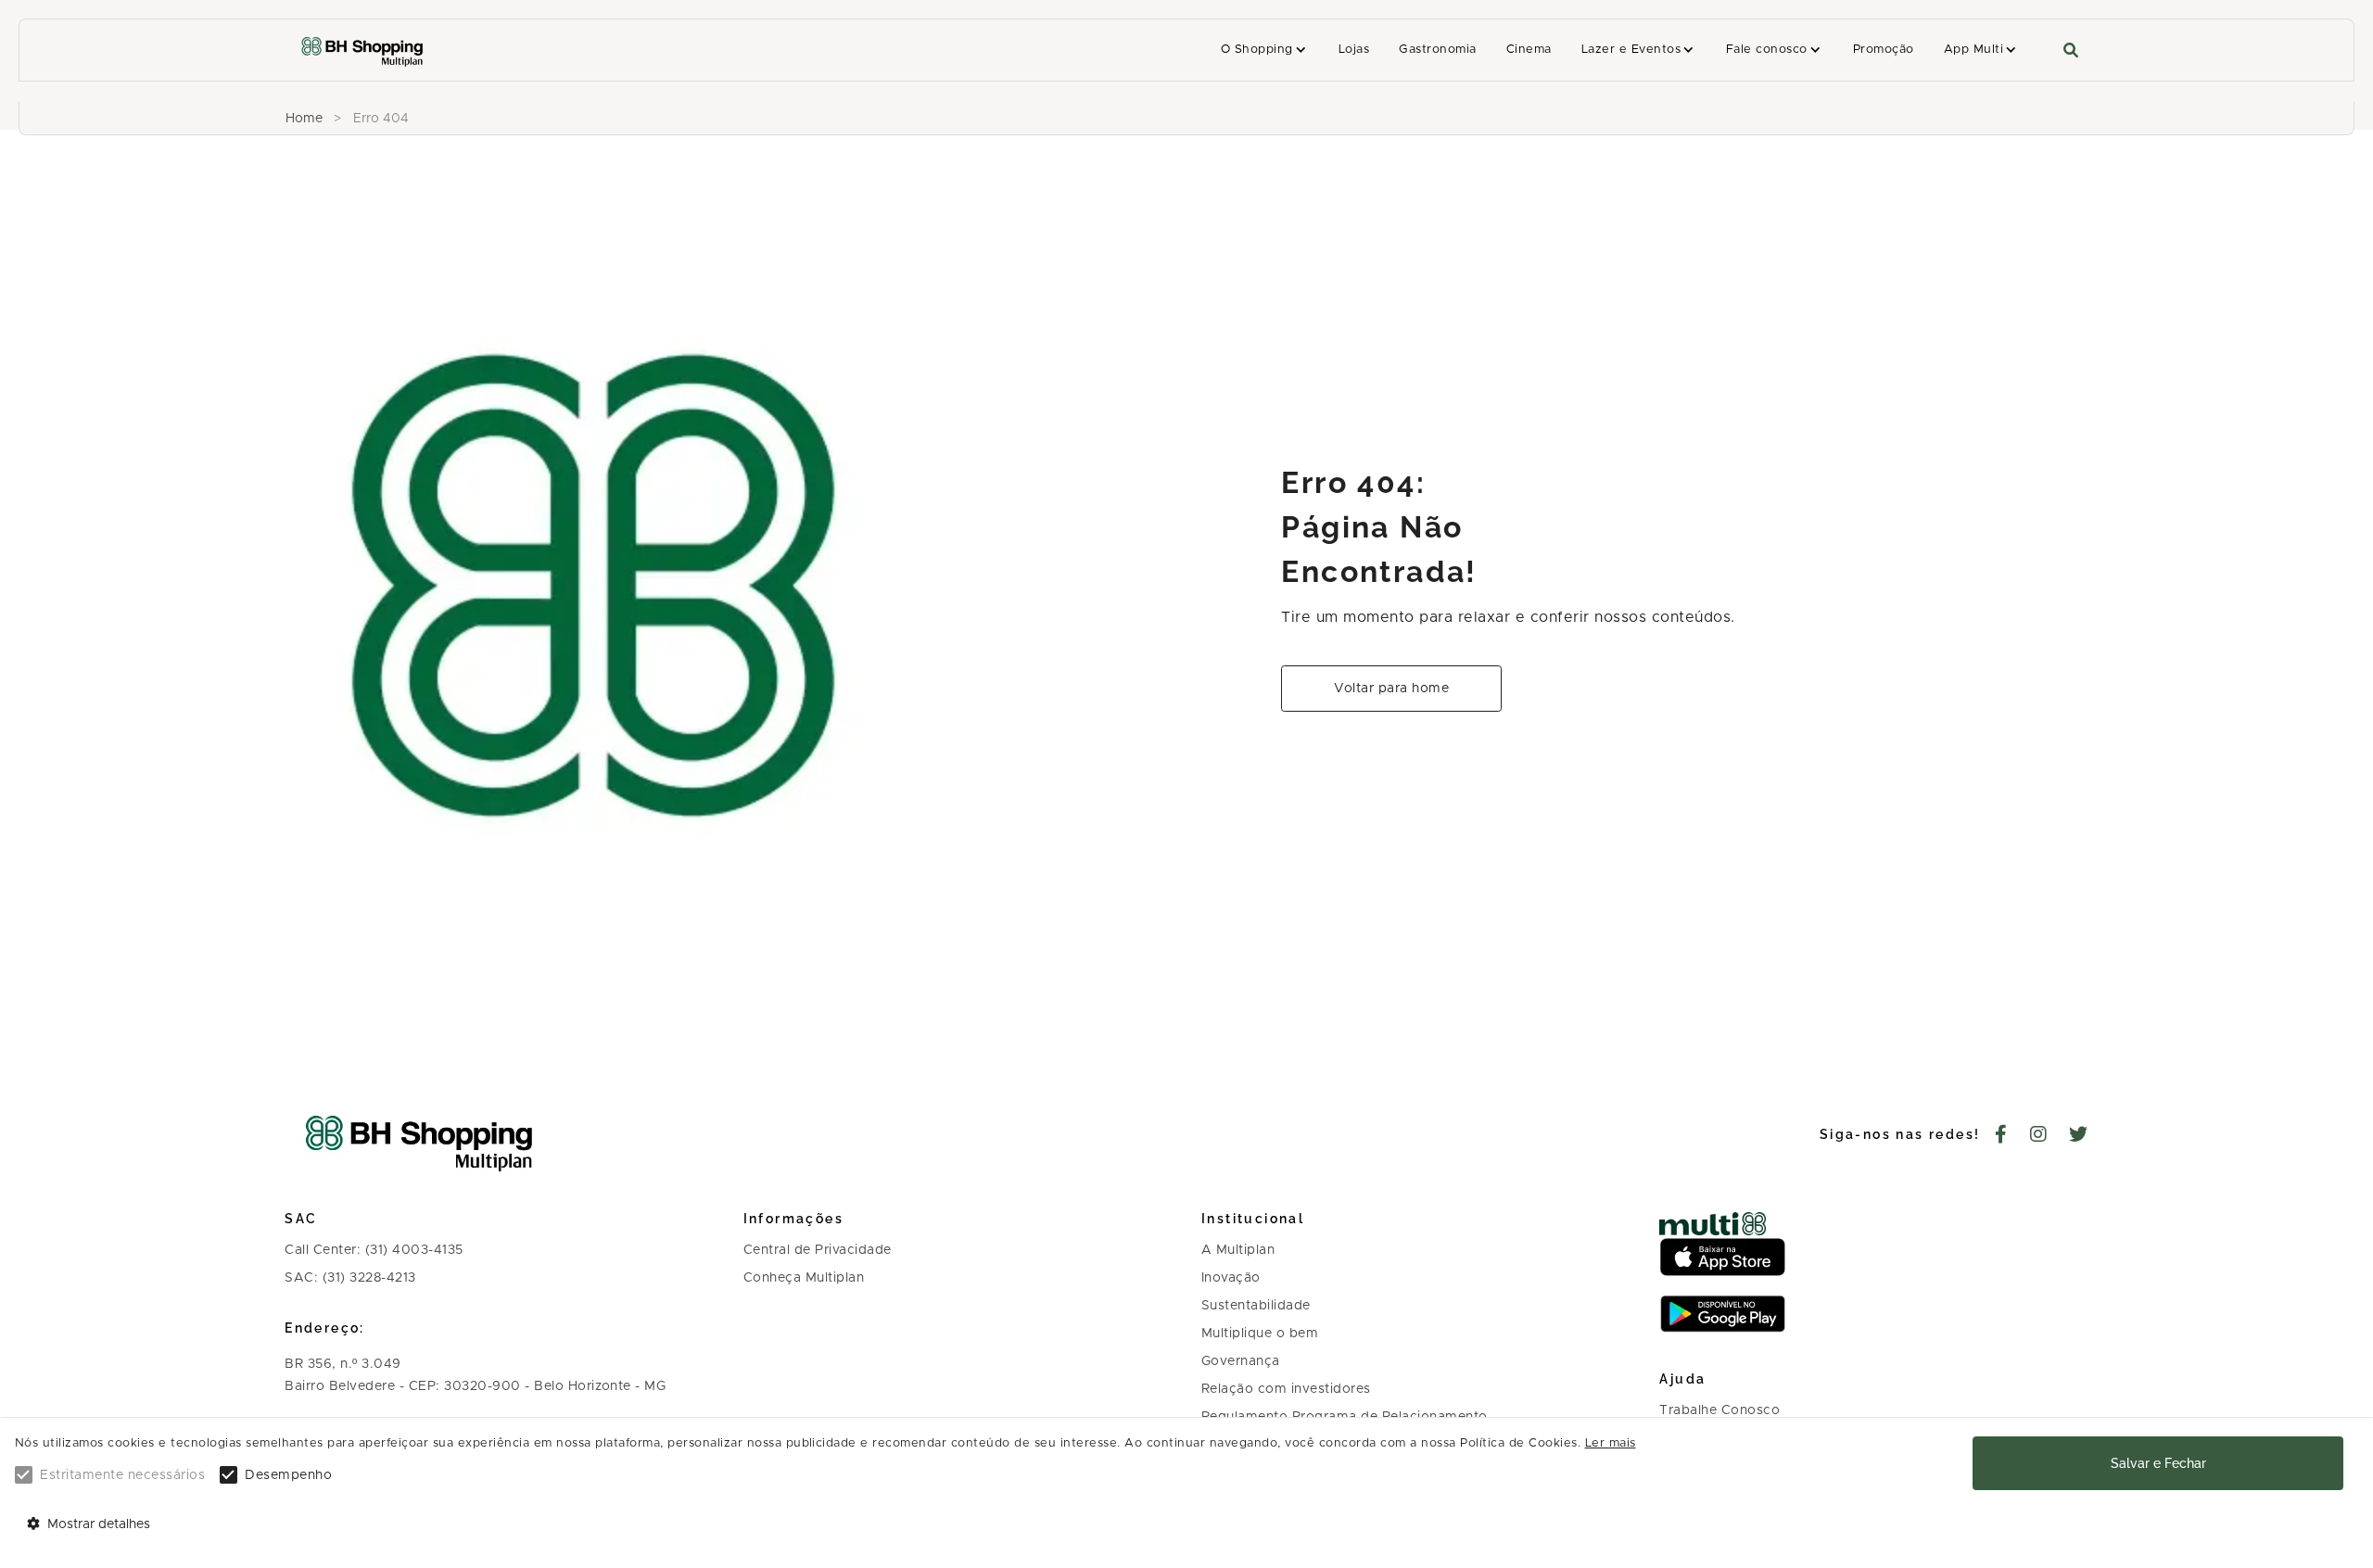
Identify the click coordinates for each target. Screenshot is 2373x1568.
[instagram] (2039, 1136)
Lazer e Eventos (1631, 50)
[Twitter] (2079, 1136)
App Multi (1973, 50)
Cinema (1529, 50)
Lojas (1354, 50)
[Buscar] (2071, 51)
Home (304, 119)
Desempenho (288, 1475)
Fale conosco (1767, 50)
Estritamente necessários (122, 1475)
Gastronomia (1437, 50)
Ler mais (1611, 1443)
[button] (1265, 50)
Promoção (1884, 50)
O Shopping (1257, 50)
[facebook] (2001, 1136)
